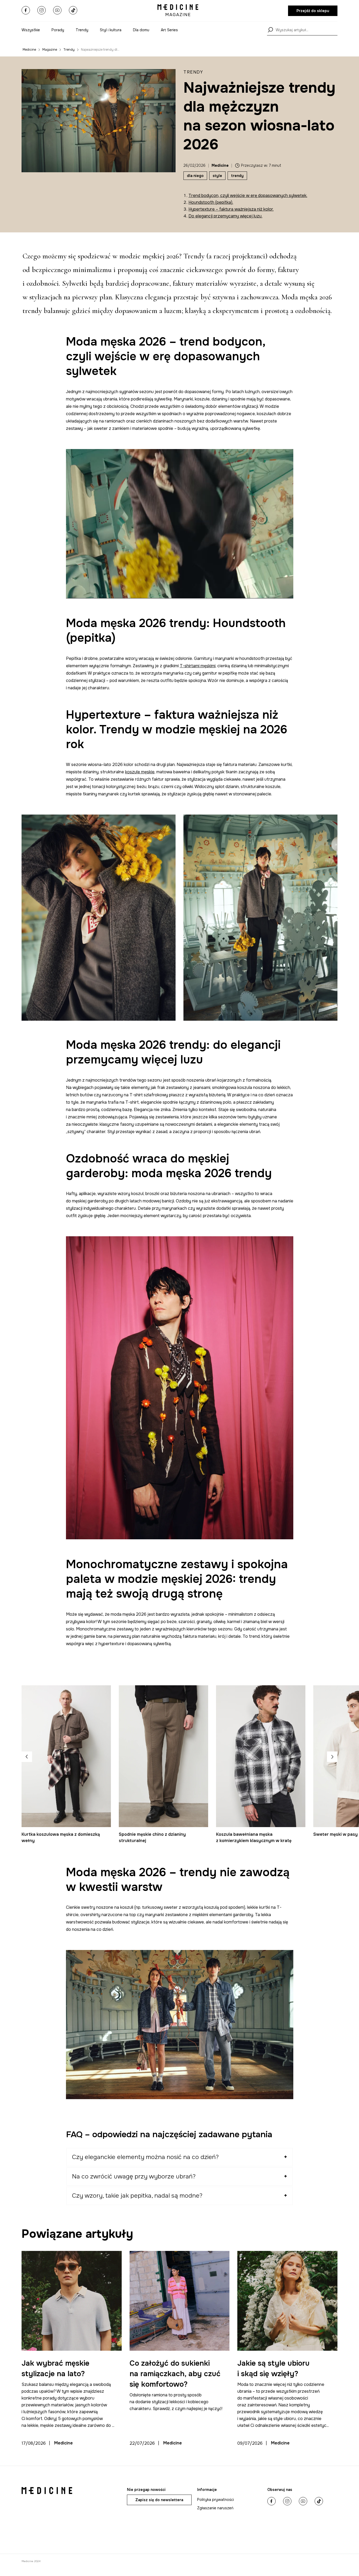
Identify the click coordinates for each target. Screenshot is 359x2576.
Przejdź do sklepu (313, 11)
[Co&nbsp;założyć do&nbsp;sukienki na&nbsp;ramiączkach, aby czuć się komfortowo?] (180, 2301)
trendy (237, 176)
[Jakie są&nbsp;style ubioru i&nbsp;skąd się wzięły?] (287, 2301)
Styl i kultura (111, 30)
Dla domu (141, 30)
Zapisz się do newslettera (159, 2500)
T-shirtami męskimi (198, 666)
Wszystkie (31, 30)
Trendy (82, 30)
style (217, 176)
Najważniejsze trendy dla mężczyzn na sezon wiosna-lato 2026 (100, 50)
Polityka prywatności (216, 2500)
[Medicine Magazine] (178, 11)
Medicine (29, 50)
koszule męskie (140, 772)
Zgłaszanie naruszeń (215, 2508)
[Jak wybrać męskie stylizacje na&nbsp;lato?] (72, 2301)
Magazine (50, 50)
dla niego (195, 176)
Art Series (169, 30)
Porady (58, 30)
